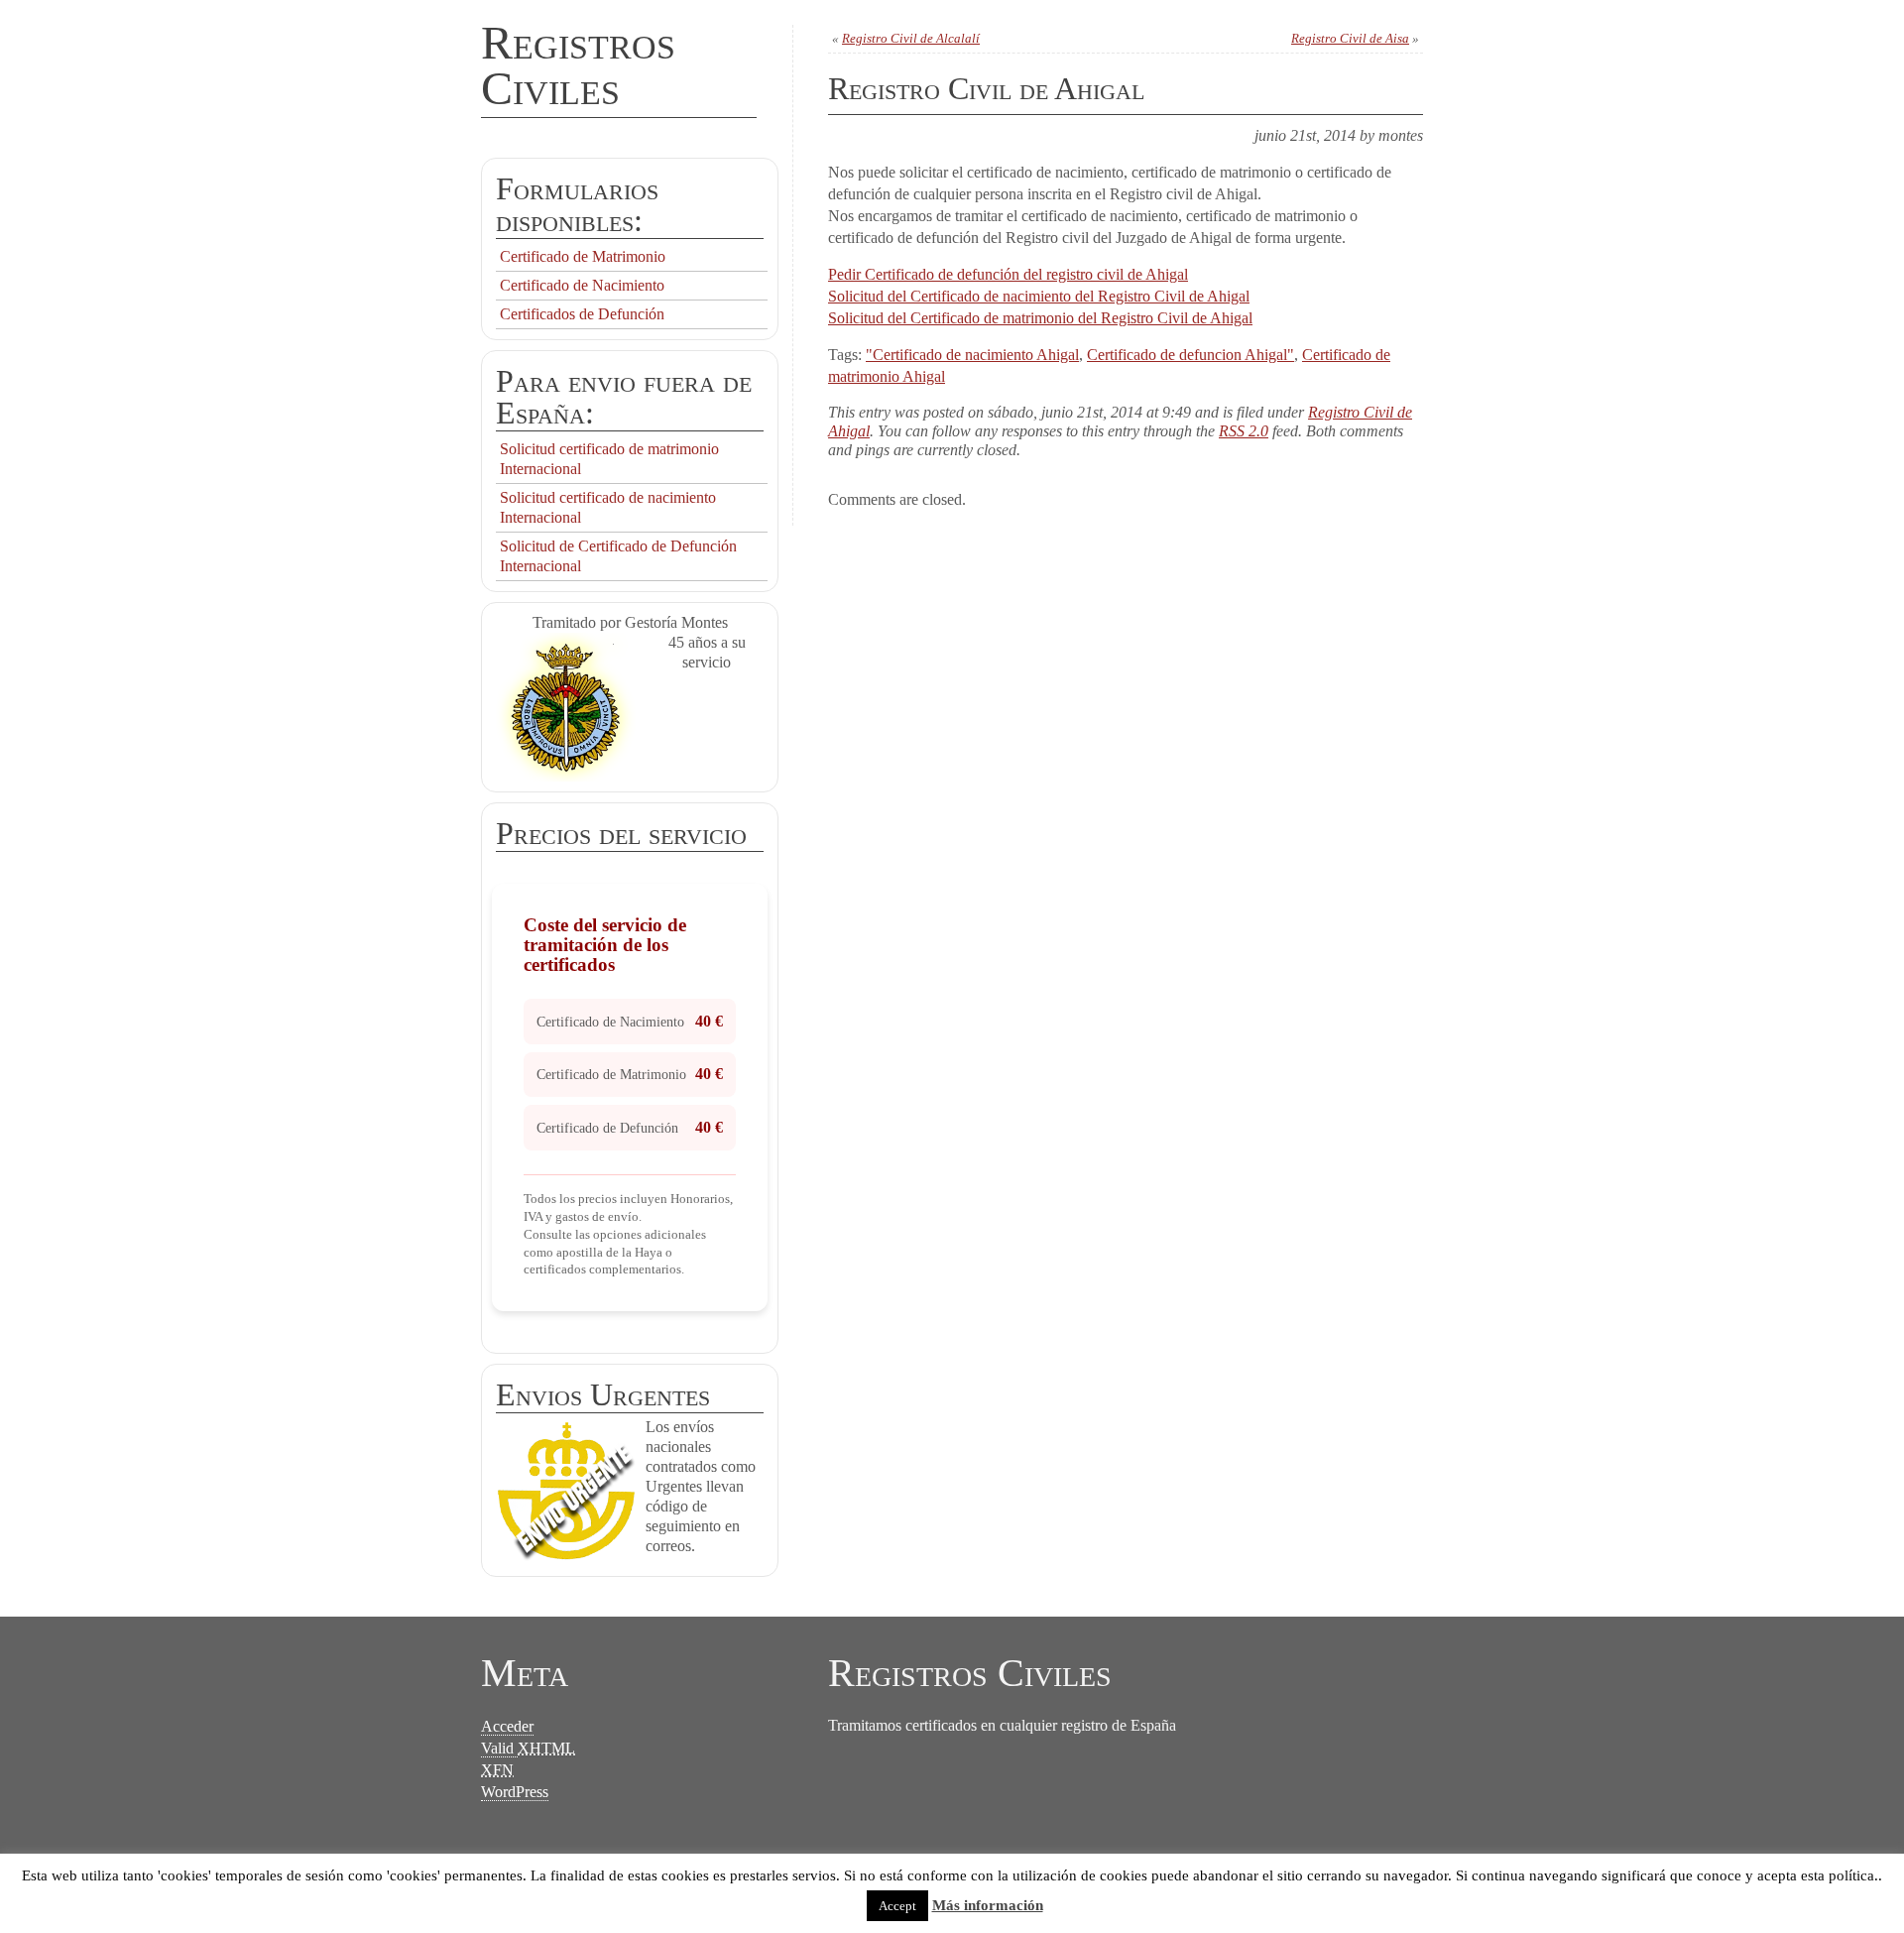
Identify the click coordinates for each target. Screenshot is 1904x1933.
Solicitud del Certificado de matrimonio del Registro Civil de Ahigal (1040, 318)
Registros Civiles (578, 65)
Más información (988, 1905)
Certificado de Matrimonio (583, 256)
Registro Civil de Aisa (1350, 38)
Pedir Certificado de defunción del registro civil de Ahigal (1008, 274)
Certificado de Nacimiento (582, 285)
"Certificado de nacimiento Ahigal (972, 355)
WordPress (515, 1792)
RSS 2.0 (1244, 431)
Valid (528, 1748)
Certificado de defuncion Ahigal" (1190, 355)
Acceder (507, 1726)
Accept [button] (897, 1906)
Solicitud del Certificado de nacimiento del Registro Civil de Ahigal (1039, 296)
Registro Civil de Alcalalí (911, 38)
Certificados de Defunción (582, 314)
